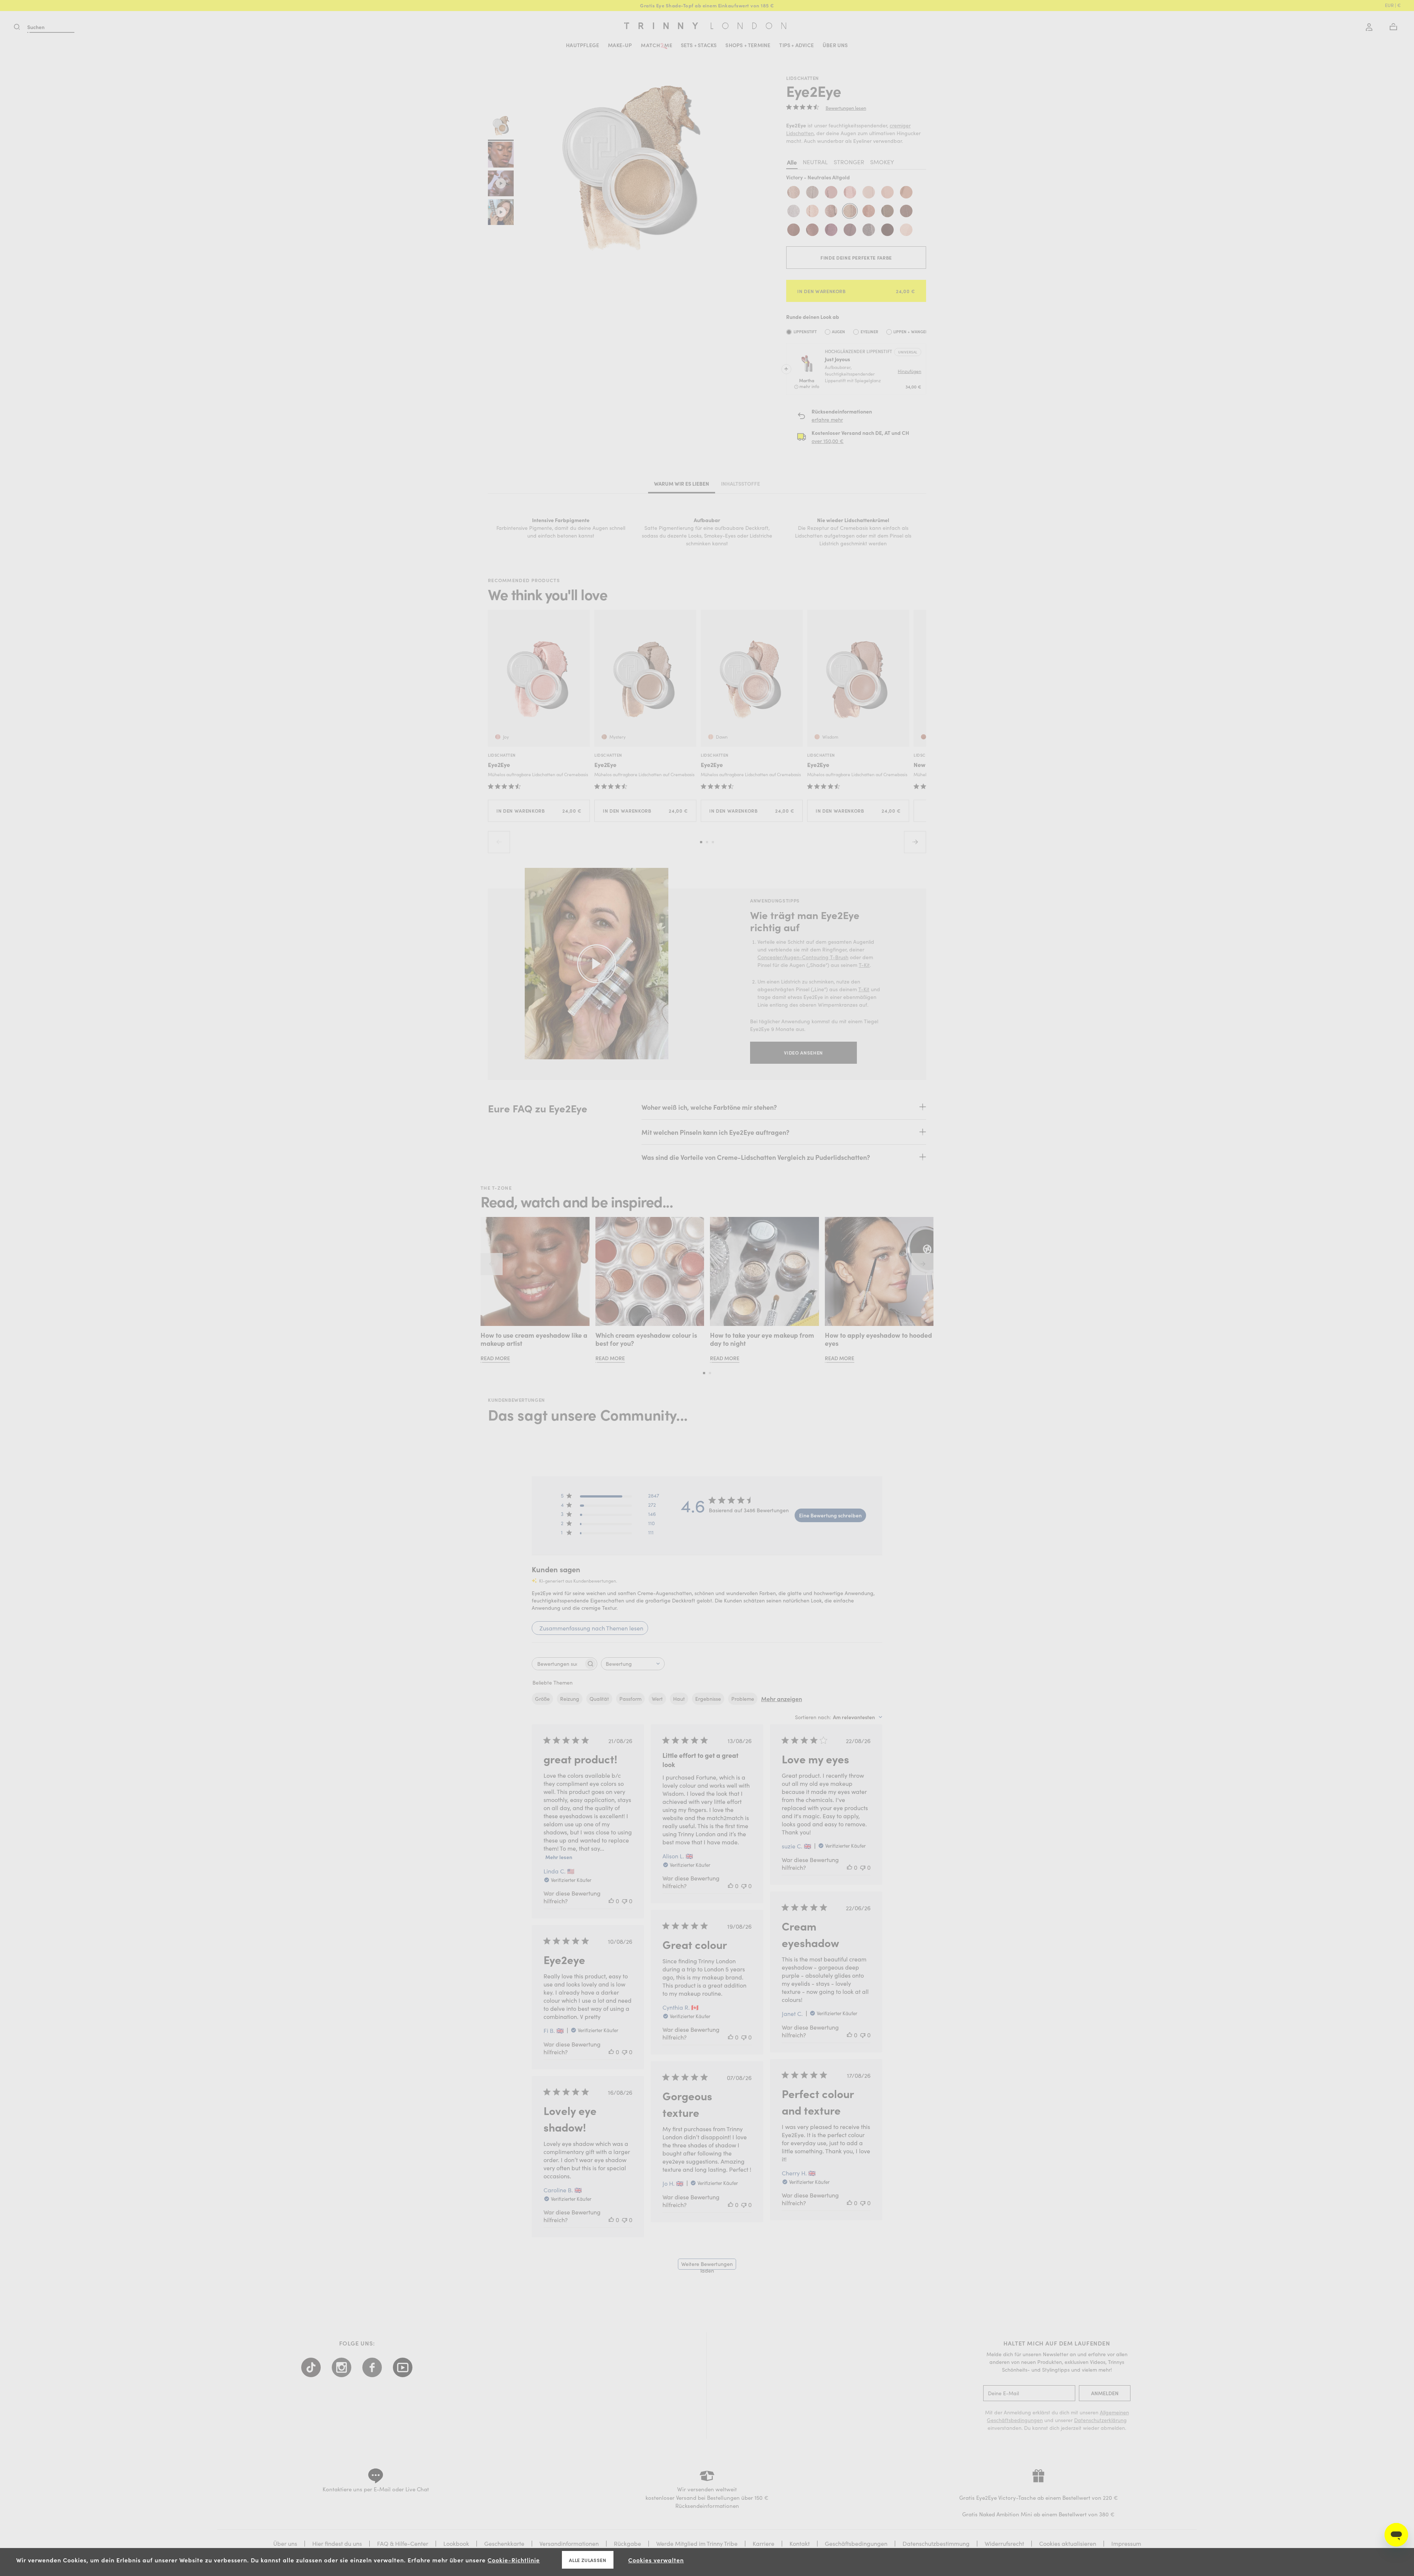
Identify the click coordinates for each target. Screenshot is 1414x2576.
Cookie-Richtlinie (514, 2560)
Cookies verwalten (656, 2560)
